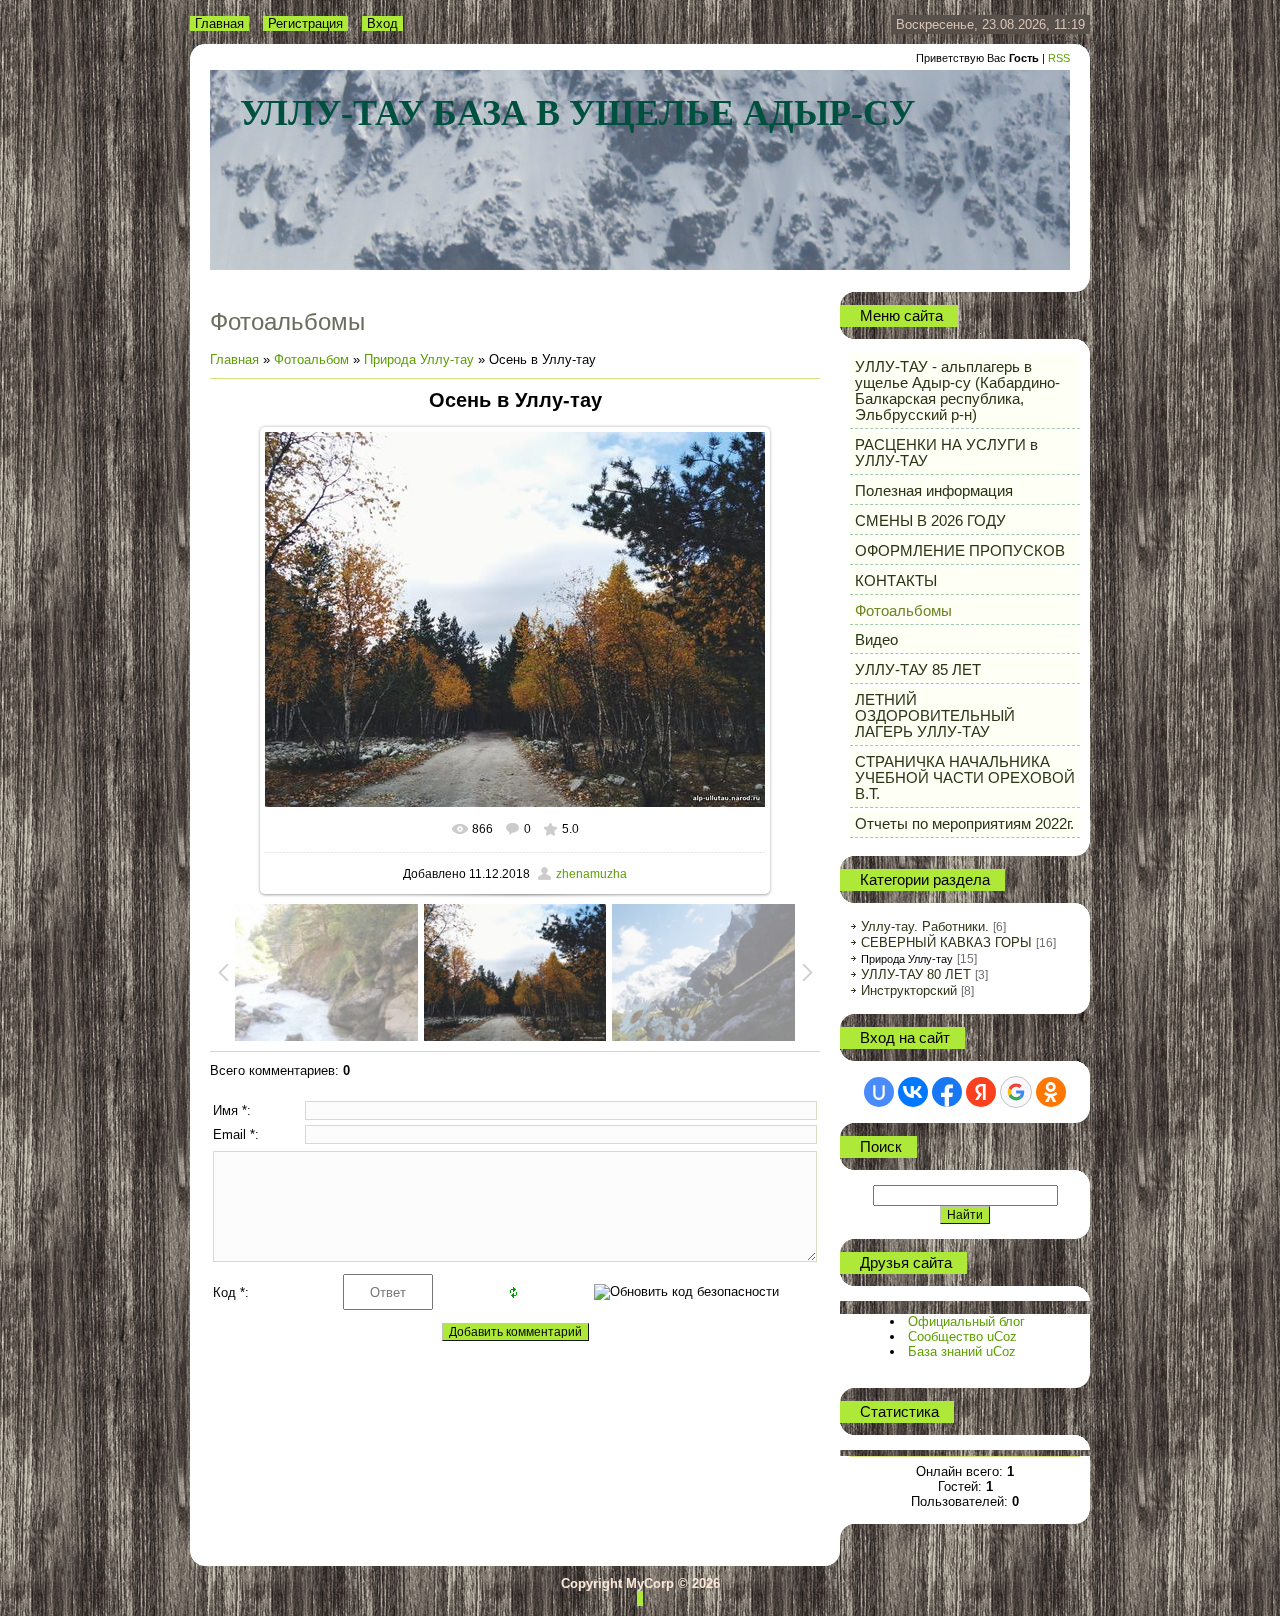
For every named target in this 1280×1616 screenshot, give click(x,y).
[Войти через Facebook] (947, 1092)
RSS (1059, 58)
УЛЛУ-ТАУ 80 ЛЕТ (916, 974)
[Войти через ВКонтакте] (913, 1092)
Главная (219, 23)
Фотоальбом (311, 359)
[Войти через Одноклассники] (1051, 1092)
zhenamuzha (591, 874)
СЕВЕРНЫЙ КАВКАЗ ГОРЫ (946, 942)
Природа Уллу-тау (419, 359)
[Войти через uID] (879, 1092)
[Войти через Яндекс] (981, 1092)
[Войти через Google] (1016, 1092)
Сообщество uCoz (962, 1336)
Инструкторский (909, 990)
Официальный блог (966, 1321)
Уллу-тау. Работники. (925, 926)
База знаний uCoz (962, 1351)
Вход (382, 23)
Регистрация (305, 23)
